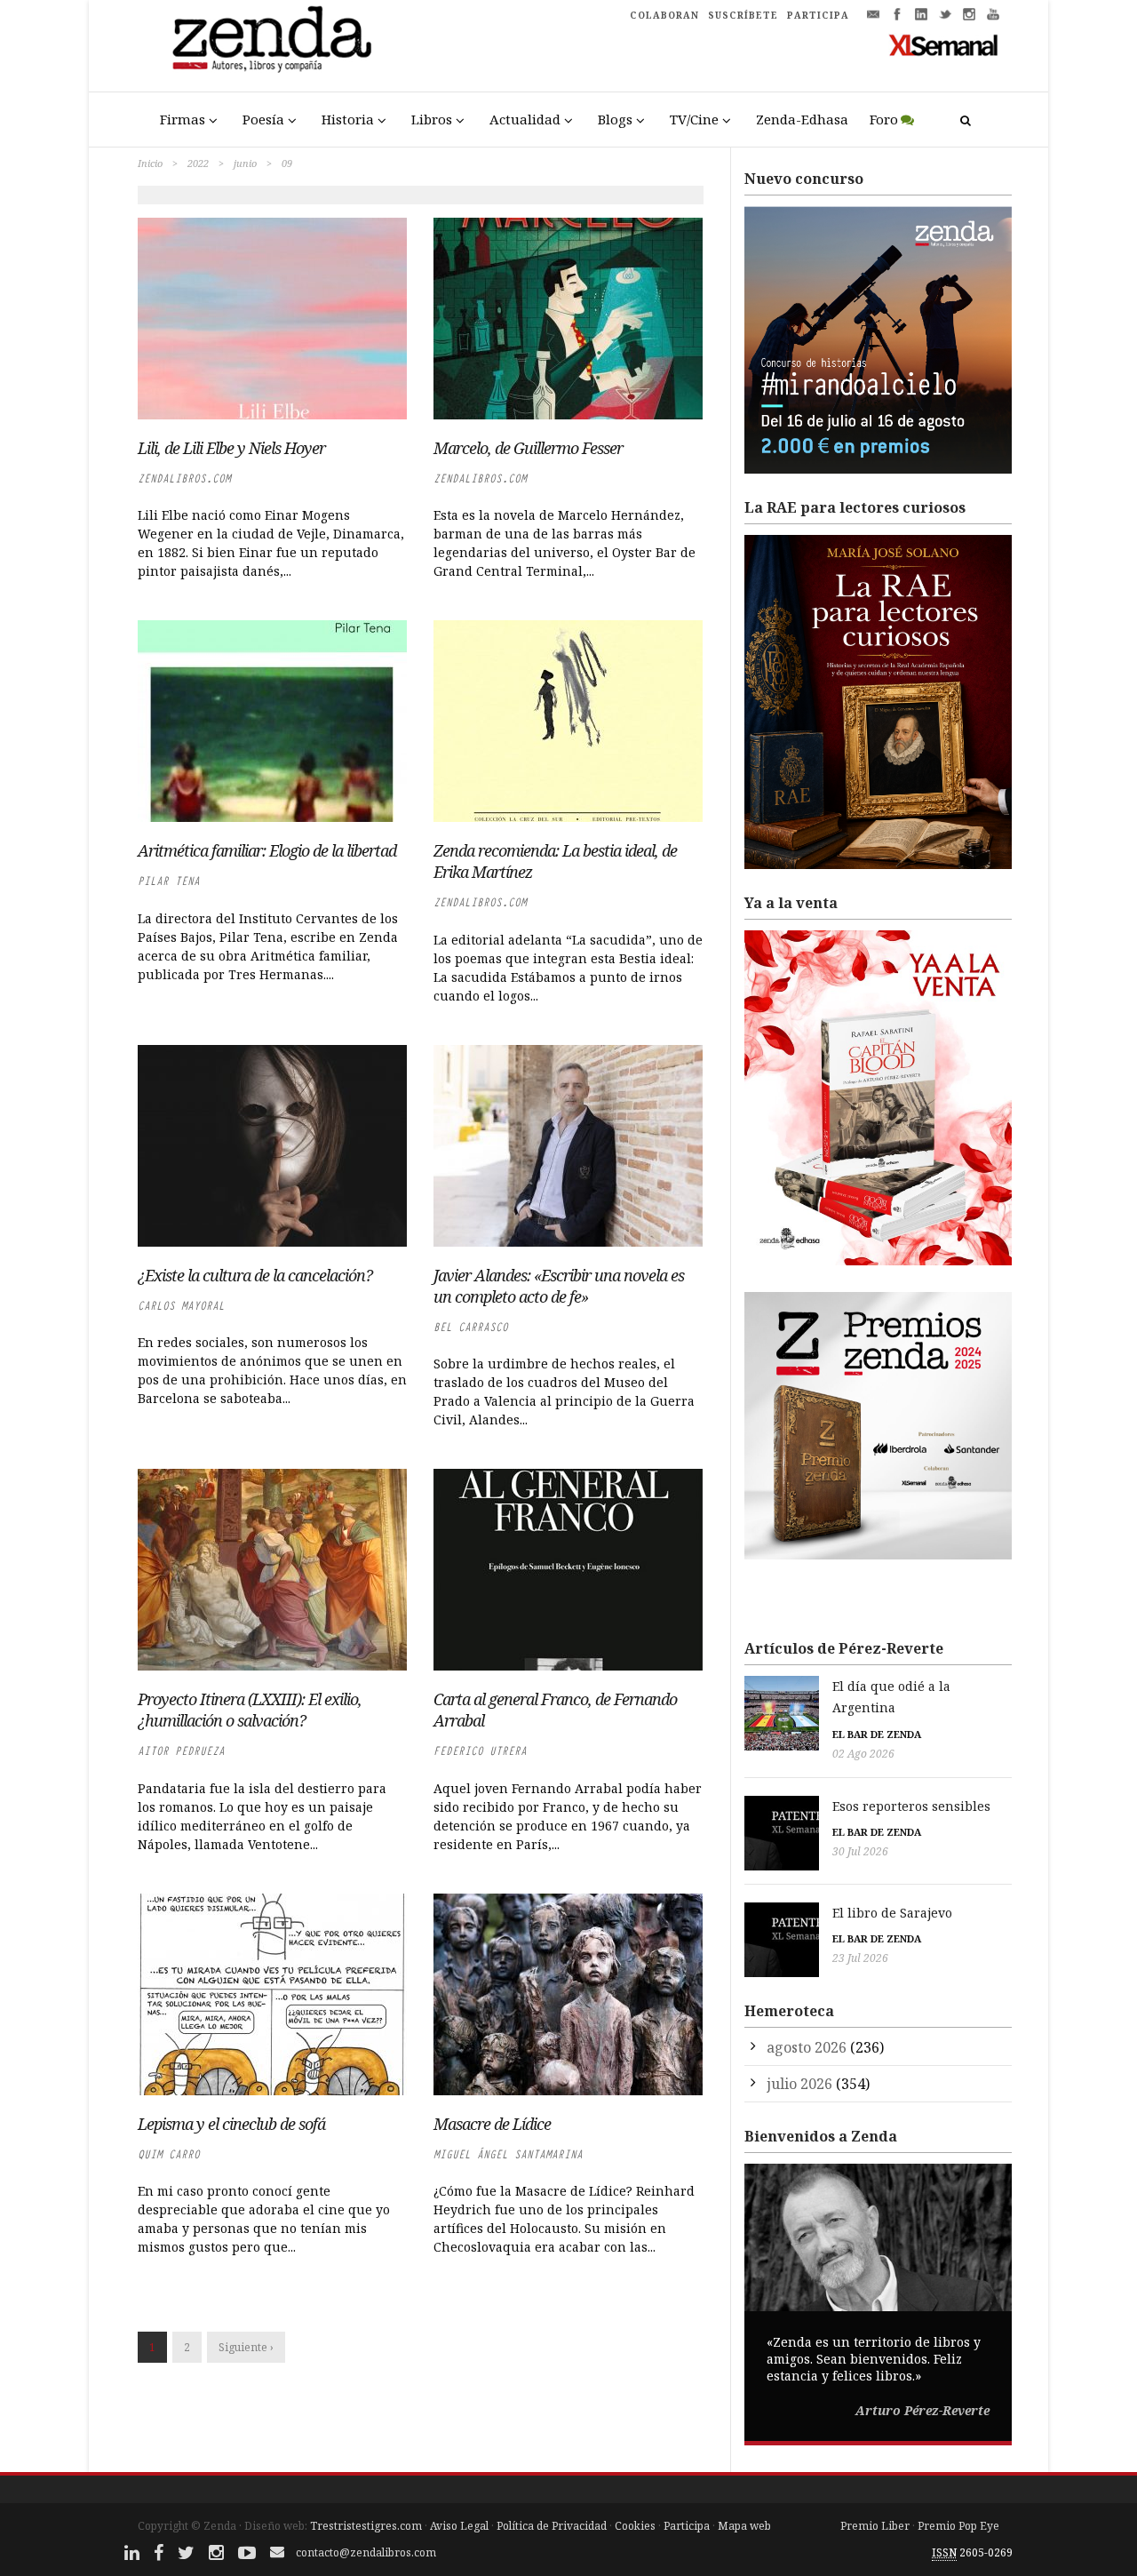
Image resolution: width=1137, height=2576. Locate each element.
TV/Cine (694, 119)
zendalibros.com (184, 479)
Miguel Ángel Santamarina (508, 2154)
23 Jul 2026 (860, 1958)
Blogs (615, 119)
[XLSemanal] (944, 44)
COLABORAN (664, 15)
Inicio (150, 163)
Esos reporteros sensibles (911, 1806)
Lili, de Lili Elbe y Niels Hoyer (231, 448)
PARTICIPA (818, 15)
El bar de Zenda (877, 1734)
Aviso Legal (459, 2526)
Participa (687, 2526)
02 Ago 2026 (863, 1754)
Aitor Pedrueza (181, 1751)
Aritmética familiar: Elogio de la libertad (267, 850)
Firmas (183, 119)
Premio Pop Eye (958, 2526)
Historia (348, 119)
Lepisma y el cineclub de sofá (231, 2124)
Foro (884, 119)
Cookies (635, 2526)
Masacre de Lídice (492, 2124)
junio (245, 163)
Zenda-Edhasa (802, 119)
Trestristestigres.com (366, 2526)
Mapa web (744, 2526)
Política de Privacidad (552, 2526)
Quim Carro (169, 2154)
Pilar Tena (169, 881)
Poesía (263, 119)
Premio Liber (875, 2526)
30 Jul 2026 (860, 1851)
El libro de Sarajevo (892, 1913)
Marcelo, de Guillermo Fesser (528, 448)
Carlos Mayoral (181, 1306)
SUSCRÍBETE (743, 15)
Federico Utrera (480, 1751)
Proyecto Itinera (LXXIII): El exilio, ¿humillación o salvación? (250, 1710)
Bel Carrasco (471, 1327)
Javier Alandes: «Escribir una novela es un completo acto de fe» (559, 1286)
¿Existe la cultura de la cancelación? (255, 1275)
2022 (198, 163)
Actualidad (525, 119)
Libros (432, 119)
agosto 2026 (807, 2047)
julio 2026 (799, 2084)
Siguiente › (246, 2347)
